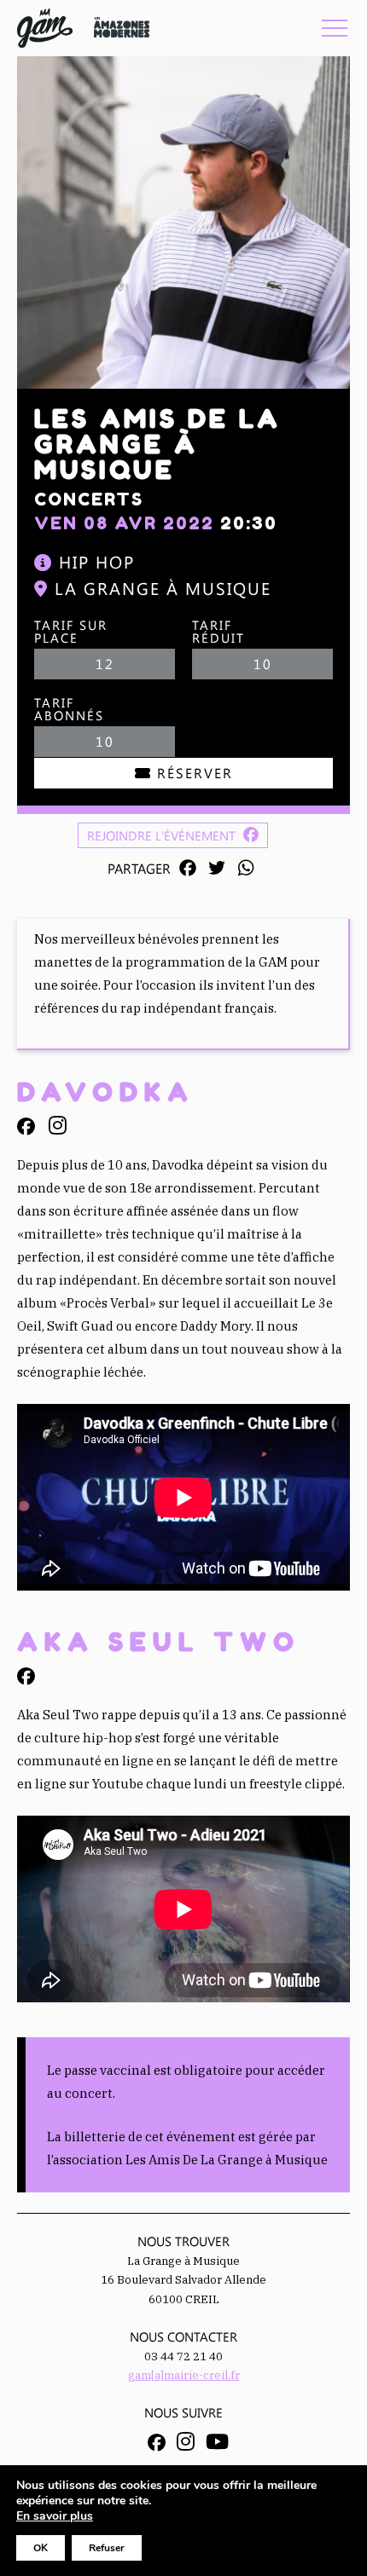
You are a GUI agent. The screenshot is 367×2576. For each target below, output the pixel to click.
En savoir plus (55, 2516)
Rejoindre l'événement (163, 835)
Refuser (107, 2548)
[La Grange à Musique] (45, 28)
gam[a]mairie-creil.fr (184, 2375)
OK (41, 2548)
